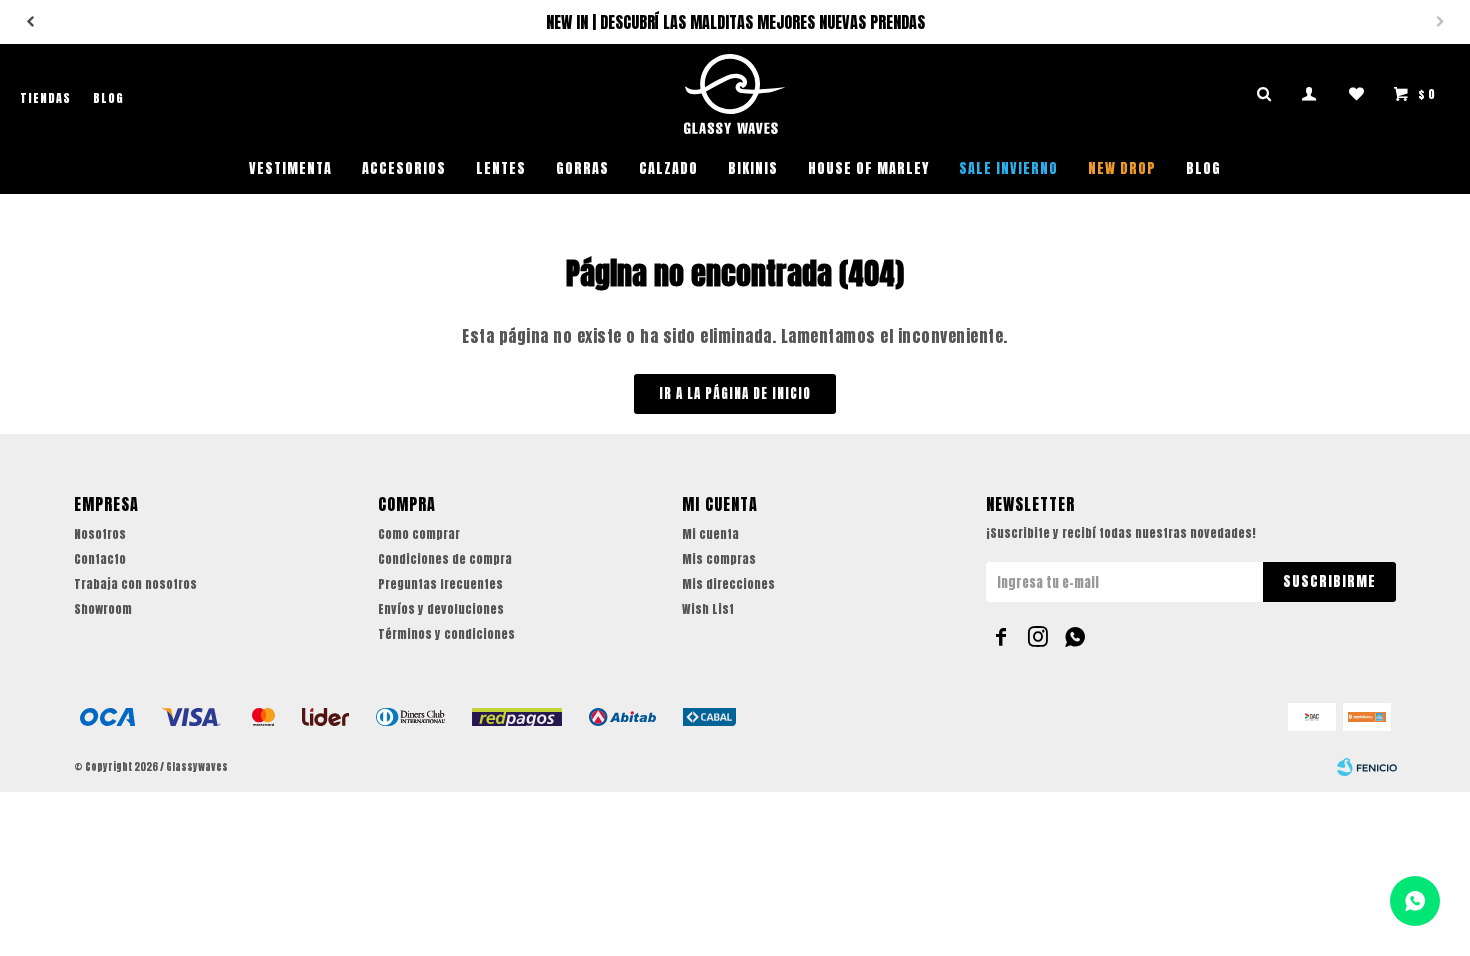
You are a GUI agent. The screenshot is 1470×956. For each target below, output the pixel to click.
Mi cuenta (710, 534)
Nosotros (100, 534)
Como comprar (419, 534)
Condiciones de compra (445, 559)
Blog (1203, 168)
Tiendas (45, 98)
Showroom (103, 609)
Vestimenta (290, 168)
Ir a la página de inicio (735, 393)
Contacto (100, 559)
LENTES (501, 168)
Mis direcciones (728, 584)
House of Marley (868, 168)
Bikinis (753, 168)
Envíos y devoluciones (441, 609)
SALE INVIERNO (1008, 168)
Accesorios (404, 168)
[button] (30, 22)
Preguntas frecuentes (440, 584)
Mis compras (719, 559)
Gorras (582, 168)
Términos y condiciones (446, 634)
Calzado (668, 168)
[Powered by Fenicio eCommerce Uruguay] (1367, 767)
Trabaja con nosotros (135, 584)
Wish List (708, 609)
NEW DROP (1122, 168)
